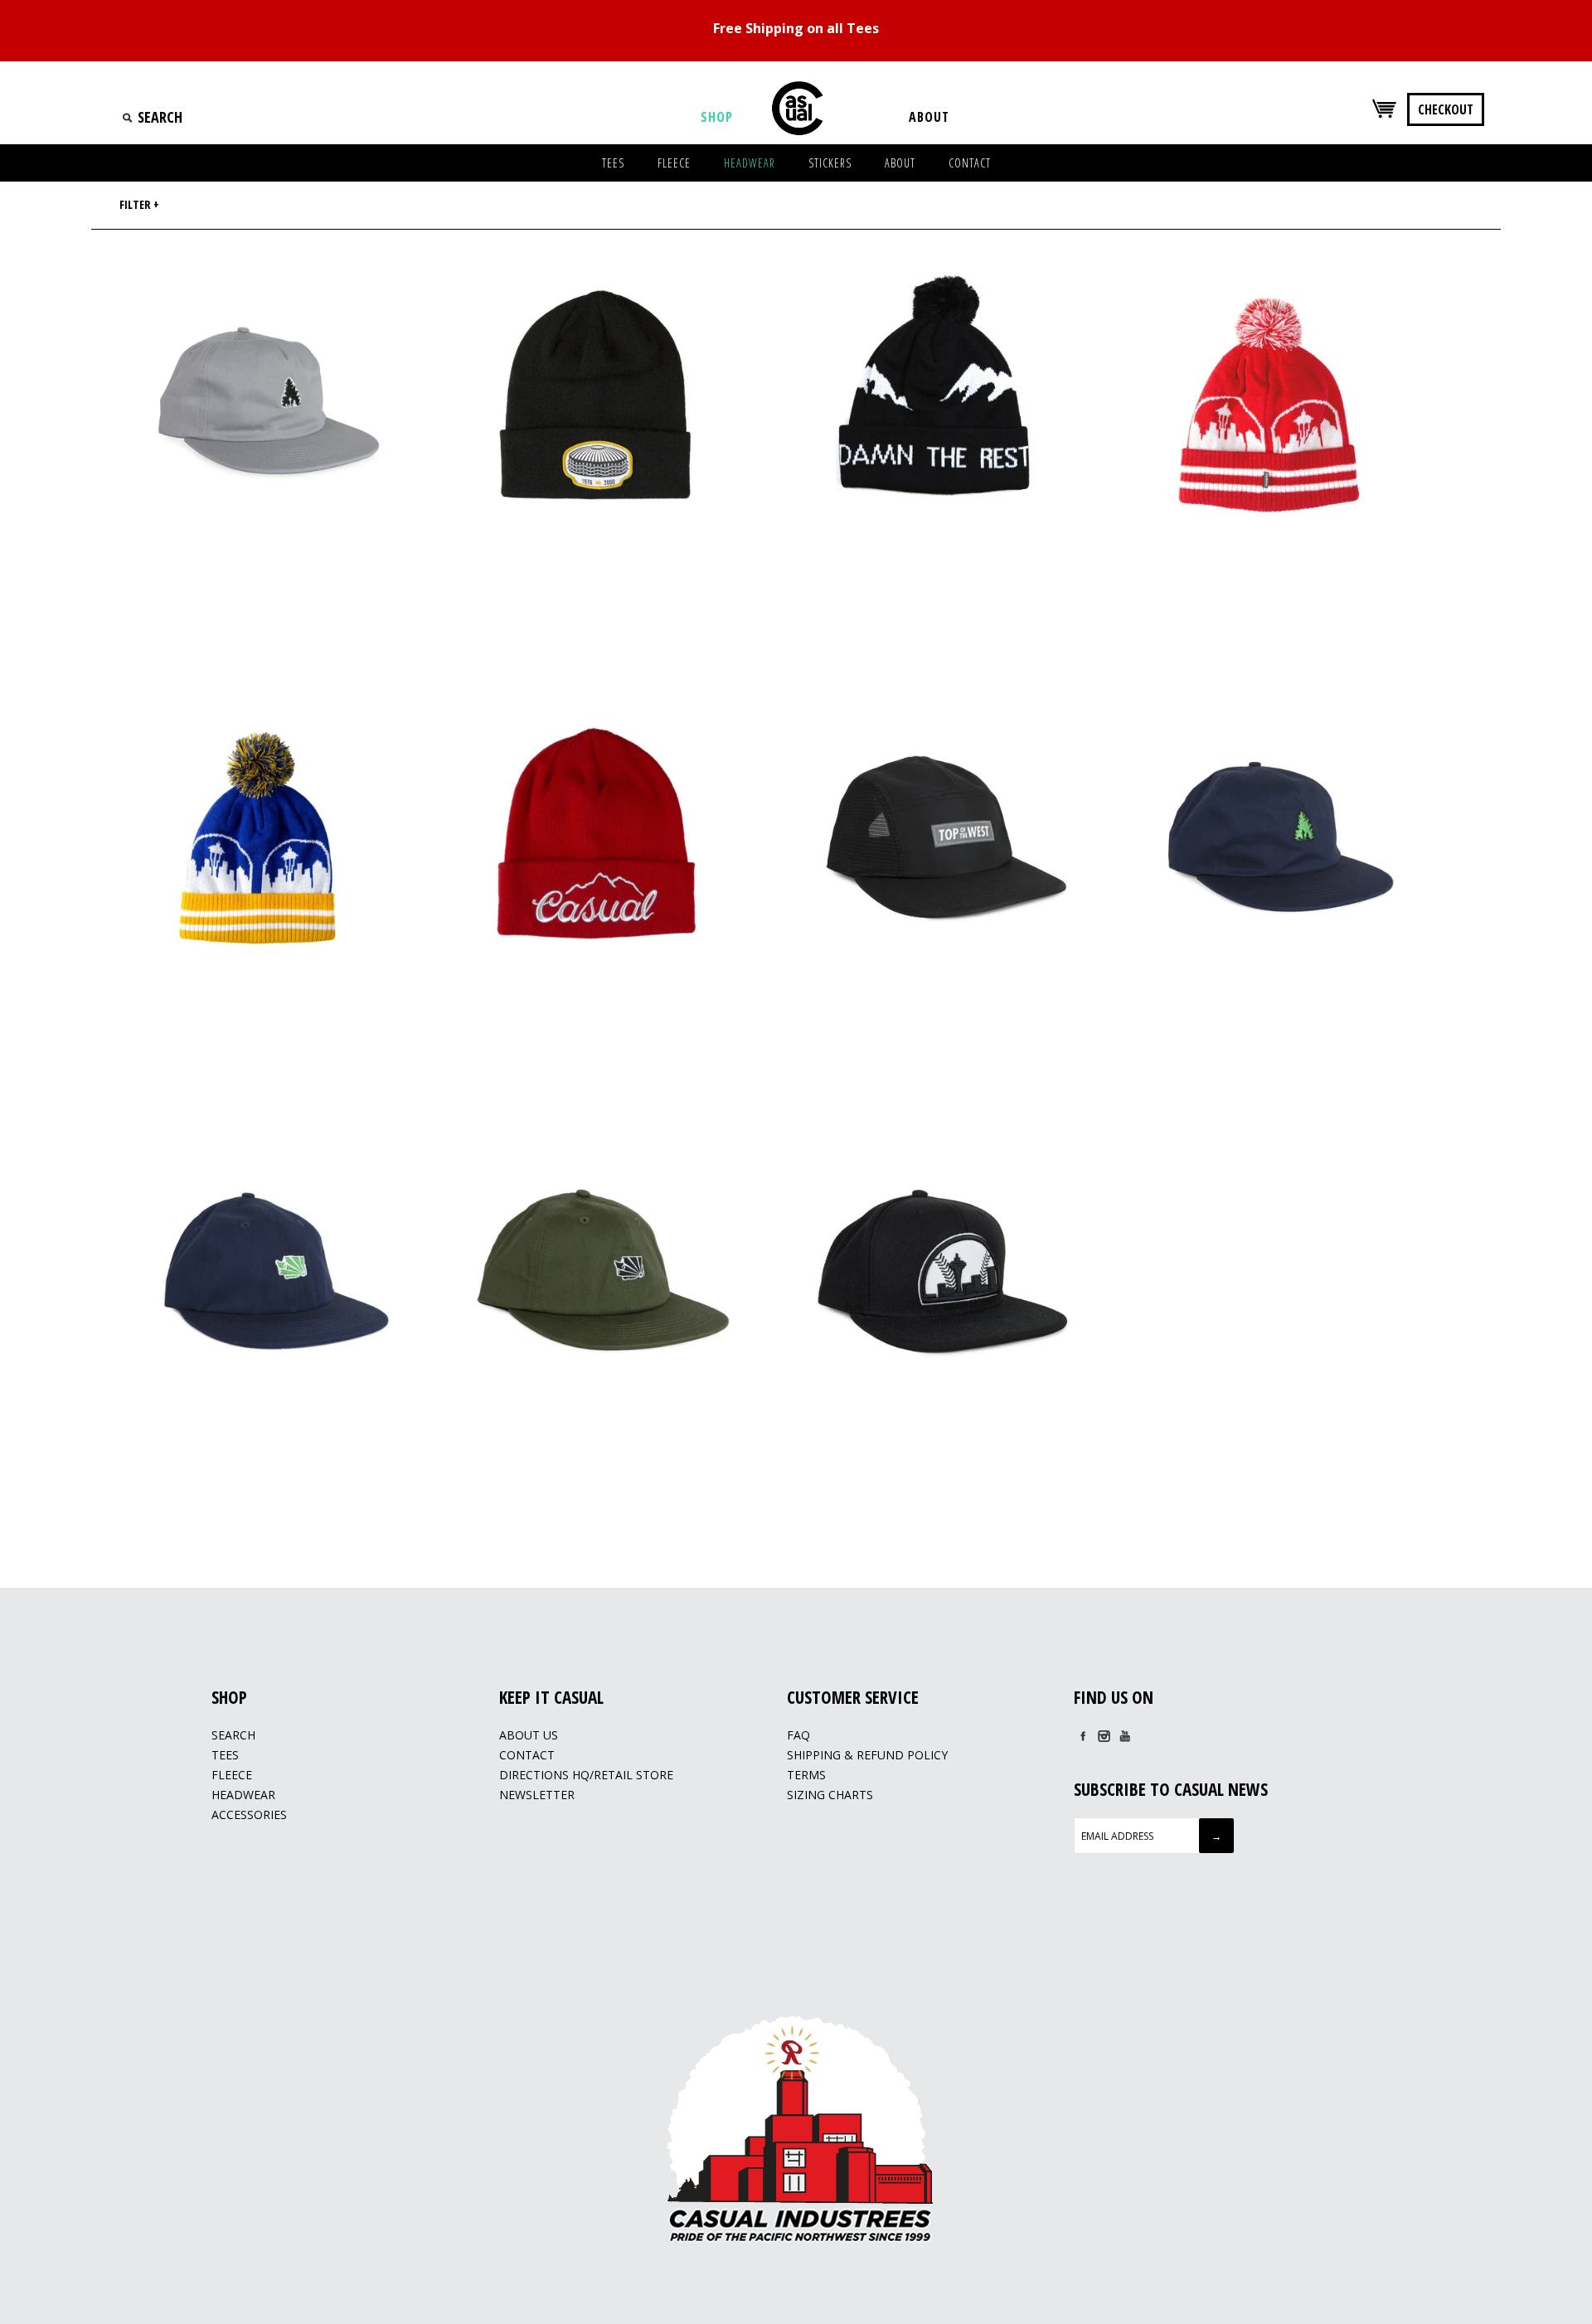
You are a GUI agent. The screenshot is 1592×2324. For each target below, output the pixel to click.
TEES (613, 163)
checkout (1446, 109)
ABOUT (900, 163)
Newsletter (537, 1795)
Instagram (1104, 1736)
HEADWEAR (750, 163)
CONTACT (970, 163)
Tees (225, 1755)
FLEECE (674, 163)
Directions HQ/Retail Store (586, 1775)
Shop (717, 117)
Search (233, 1735)
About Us (529, 1735)
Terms (806, 1775)
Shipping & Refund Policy (867, 1755)
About (929, 117)
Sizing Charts (830, 1795)
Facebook (1083, 1736)
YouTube (1124, 1736)
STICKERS (830, 163)
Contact (527, 1755)
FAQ (798, 1735)
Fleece (232, 1775)
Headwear (243, 1795)
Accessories (249, 1815)
